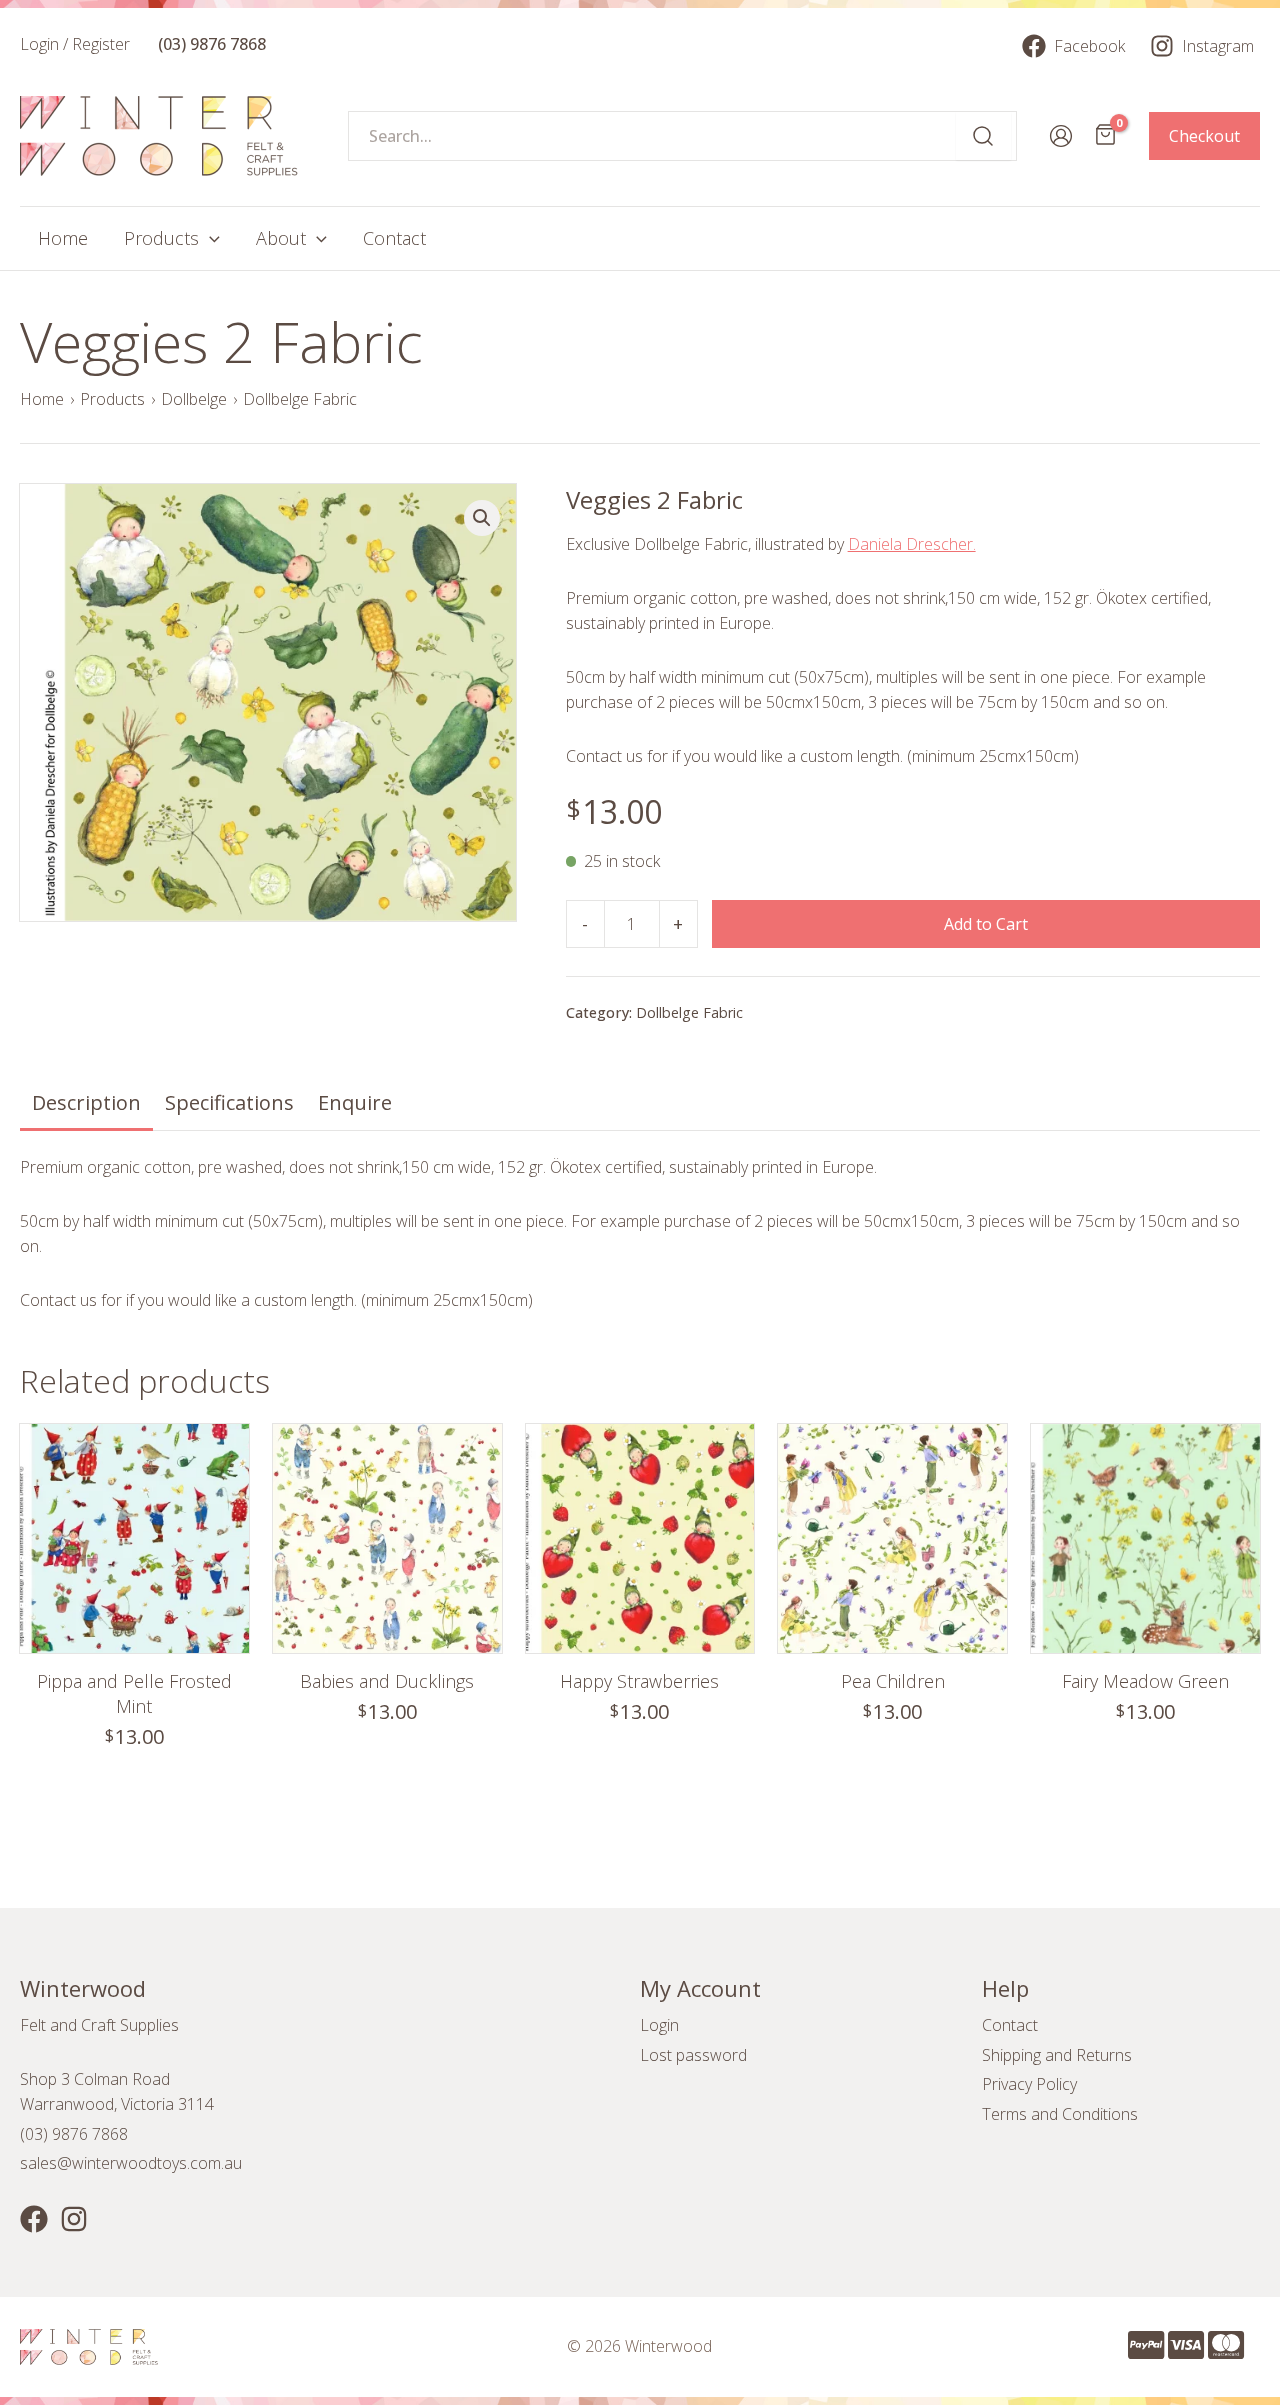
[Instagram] (74, 2219)
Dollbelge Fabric (300, 399)
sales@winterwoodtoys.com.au (131, 2163)
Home (42, 399)
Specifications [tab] (229, 1102)
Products (112, 399)
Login (659, 2025)
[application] (209, 238)
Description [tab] (86, 1102)
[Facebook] (34, 2219)
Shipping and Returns (1057, 2055)
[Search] (983, 136)
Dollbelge (194, 399)
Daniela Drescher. (912, 544)
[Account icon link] (1061, 136)
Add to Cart (986, 924)
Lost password (693, 2055)
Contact (1010, 2025)
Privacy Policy (1029, 2084)
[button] (482, 518)
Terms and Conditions (1060, 2114)
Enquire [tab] (355, 1102)
